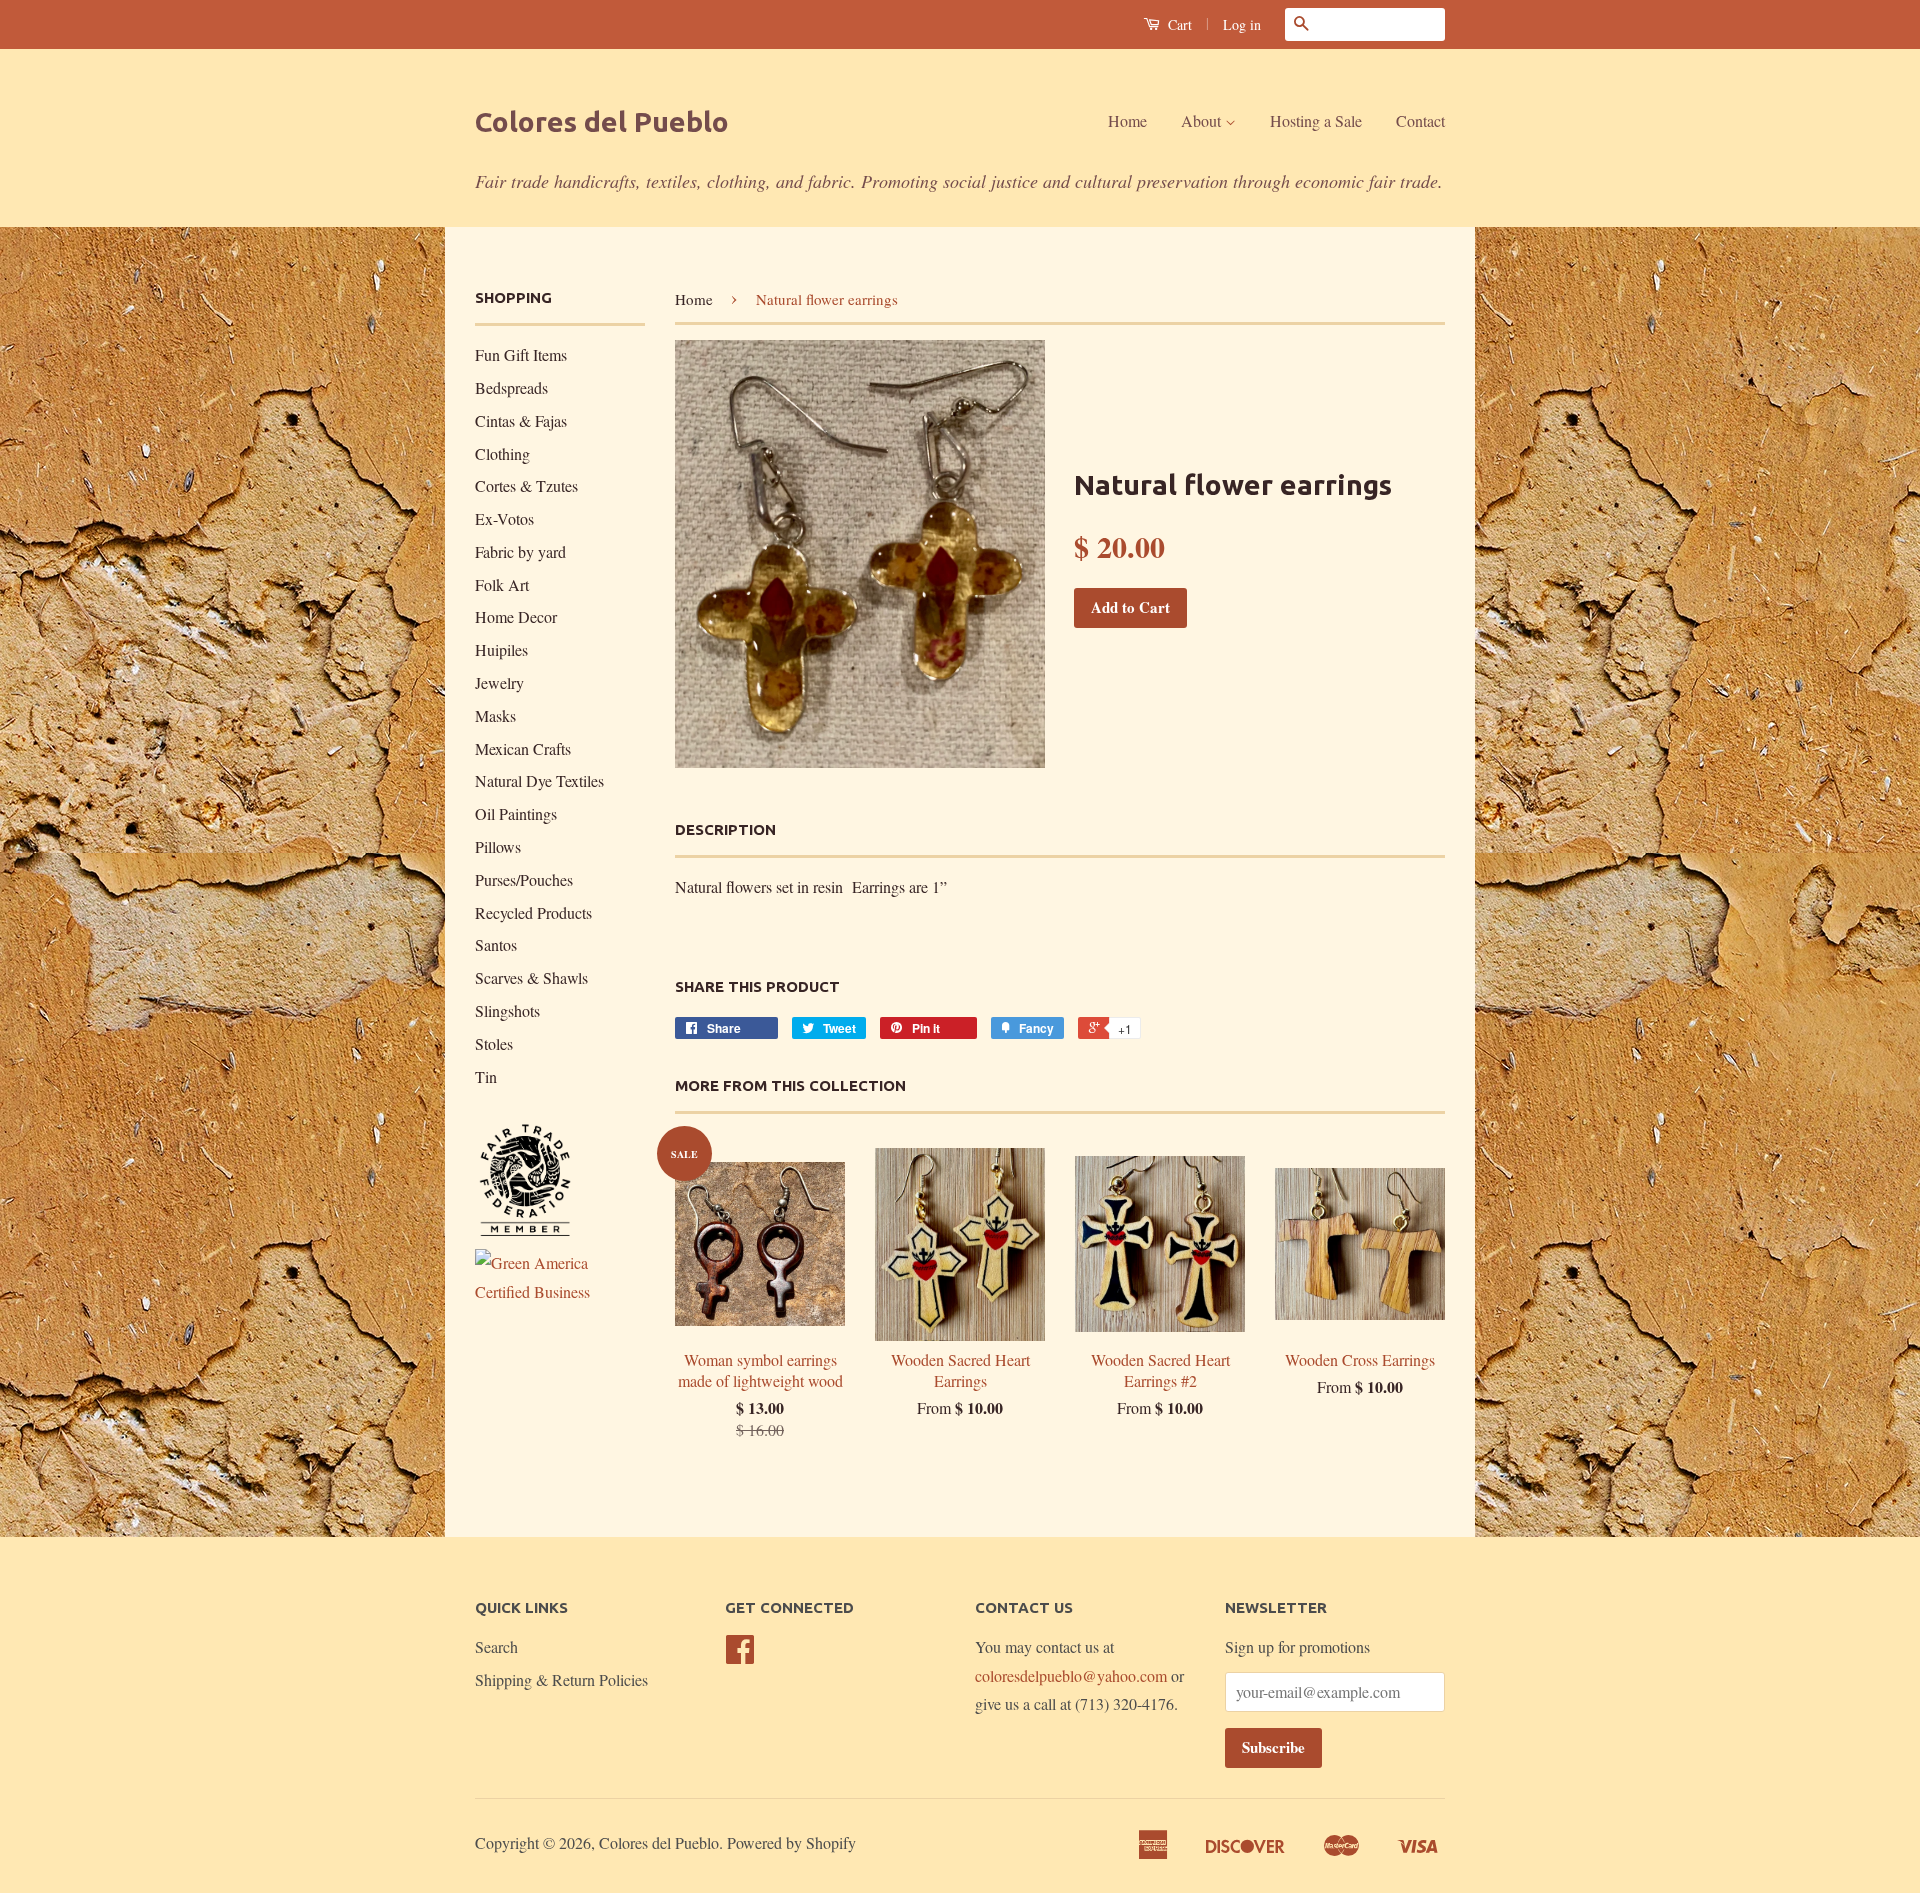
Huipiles (501, 649)
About (1203, 120)
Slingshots (507, 1010)
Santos (496, 944)
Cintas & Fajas (521, 420)
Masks (495, 715)
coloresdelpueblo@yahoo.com (1071, 1675)
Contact (1420, 120)
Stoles (494, 1043)
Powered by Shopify (791, 1842)
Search (496, 1646)
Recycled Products (533, 912)
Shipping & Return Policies (561, 1679)
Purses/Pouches (524, 879)
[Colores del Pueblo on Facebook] (740, 1654)
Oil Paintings (516, 813)
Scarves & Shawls (531, 977)
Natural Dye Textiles (539, 780)
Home (1127, 120)
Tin (486, 1076)
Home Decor (516, 616)
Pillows (498, 846)
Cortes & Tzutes (526, 485)
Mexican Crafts (523, 748)
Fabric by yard (520, 551)
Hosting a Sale (1316, 120)
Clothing (502, 453)
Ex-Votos (504, 518)
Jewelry (499, 682)
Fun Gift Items (521, 354)
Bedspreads (511, 387)
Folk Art (502, 584)
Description (725, 829)
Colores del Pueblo (602, 121)
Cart (1178, 24)
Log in (1242, 24)
